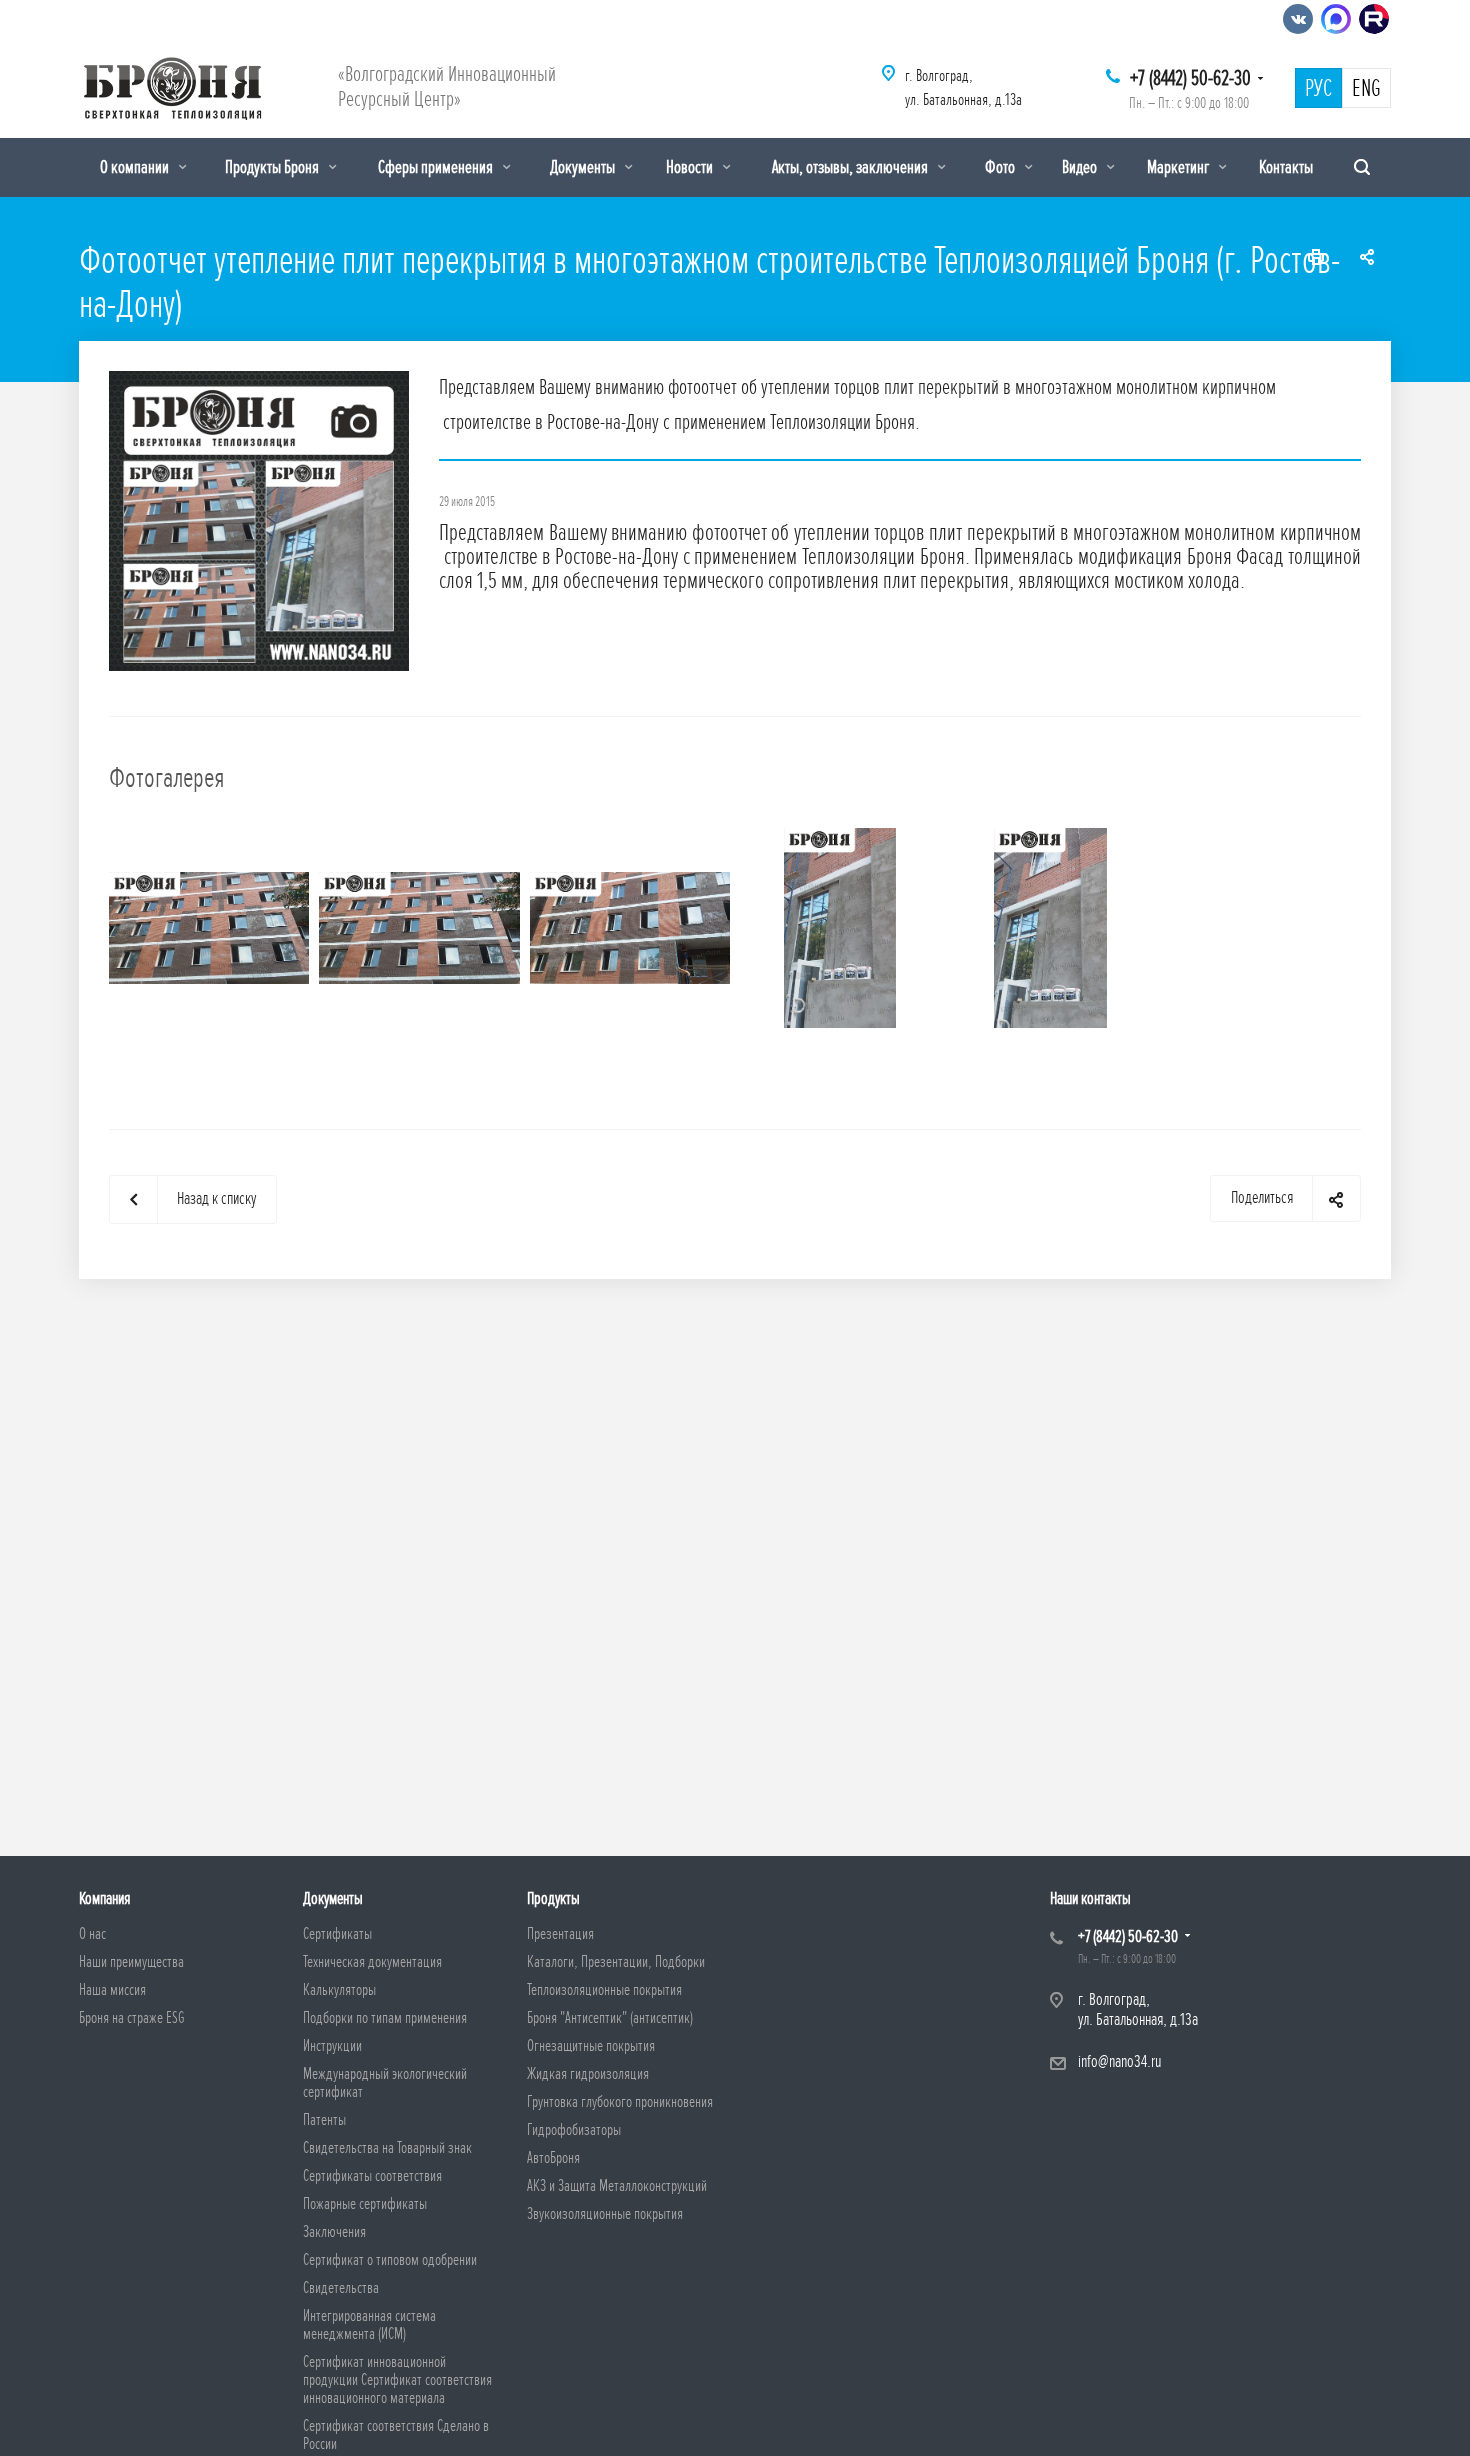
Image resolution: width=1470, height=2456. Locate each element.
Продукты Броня (273, 167)
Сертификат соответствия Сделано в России (396, 2435)
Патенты (324, 2120)
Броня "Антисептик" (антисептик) (610, 2018)
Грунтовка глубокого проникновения (620, 2102)
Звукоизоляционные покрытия (605, 2214)
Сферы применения (437, 167)
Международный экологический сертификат (385, 2083)
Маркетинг (1179, 167)
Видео (1081, 167)
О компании (136, 167)
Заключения (334, 2232)
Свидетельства (341, 2288)
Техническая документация (372, 1962)
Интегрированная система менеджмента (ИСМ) (369, 2325)
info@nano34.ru (1119, 2061)
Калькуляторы (339, 1990)
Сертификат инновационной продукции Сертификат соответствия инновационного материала (397, 2380)
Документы (584, 167)
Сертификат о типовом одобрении (390, 2260)
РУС (1318, 89)
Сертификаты (337, 1934)
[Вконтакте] (1298, 19)
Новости (691, 167)
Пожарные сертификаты (365, 2204)
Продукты (553, 1898)
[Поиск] (1362, 167)
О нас (92, 1934)
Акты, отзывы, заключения (851, 167)
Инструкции (332, 2046)
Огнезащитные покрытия (591, 2046)
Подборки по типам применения (385, 2018)
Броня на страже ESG (132, 2018)
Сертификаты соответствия (372, 2176)
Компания (104, 1898)
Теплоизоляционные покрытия (604, 1990)
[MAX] (1336, 19)
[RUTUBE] (1374, 19)
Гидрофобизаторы (574, 2130)
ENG (1366, 89)
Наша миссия (112, 1990)
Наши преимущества (131, 1962)
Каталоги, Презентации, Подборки (616, 1962)
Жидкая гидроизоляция (588, 2074)
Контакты (1286, 167)
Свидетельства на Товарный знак (387, 2148)
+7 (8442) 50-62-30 (1190, 78)
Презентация (560, 1934)
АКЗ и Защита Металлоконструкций (617, 2186)
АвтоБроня (553, 2158)
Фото (1001, 167)
